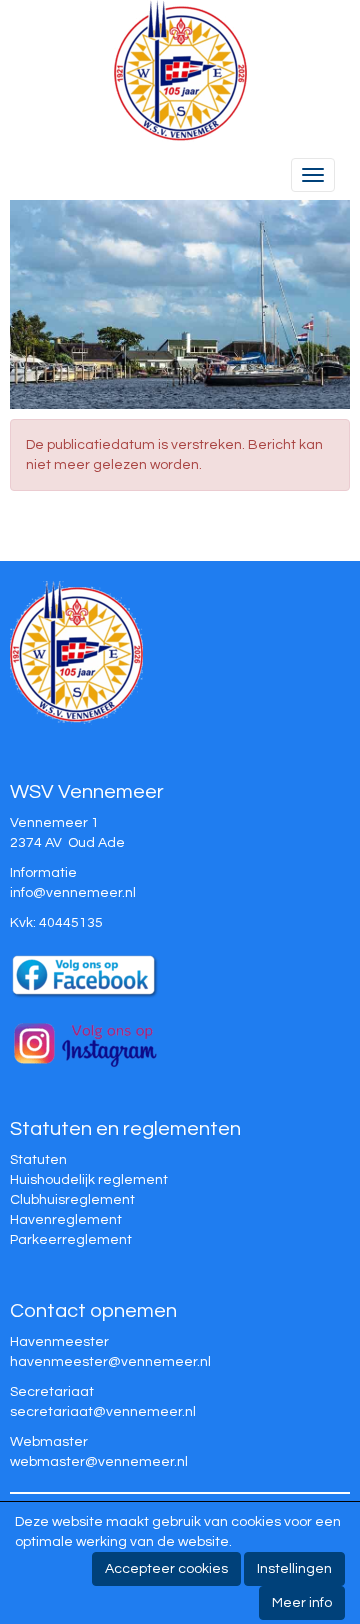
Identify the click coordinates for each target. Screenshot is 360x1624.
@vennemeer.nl (73, 893)
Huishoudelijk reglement (89, 1180)
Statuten (38, 1160)
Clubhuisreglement (72, 1200)
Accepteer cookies (166, 1569)
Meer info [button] (302, 1603)
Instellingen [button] (294, 1569)
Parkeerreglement (71, 1240)
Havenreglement (66, 1220)
